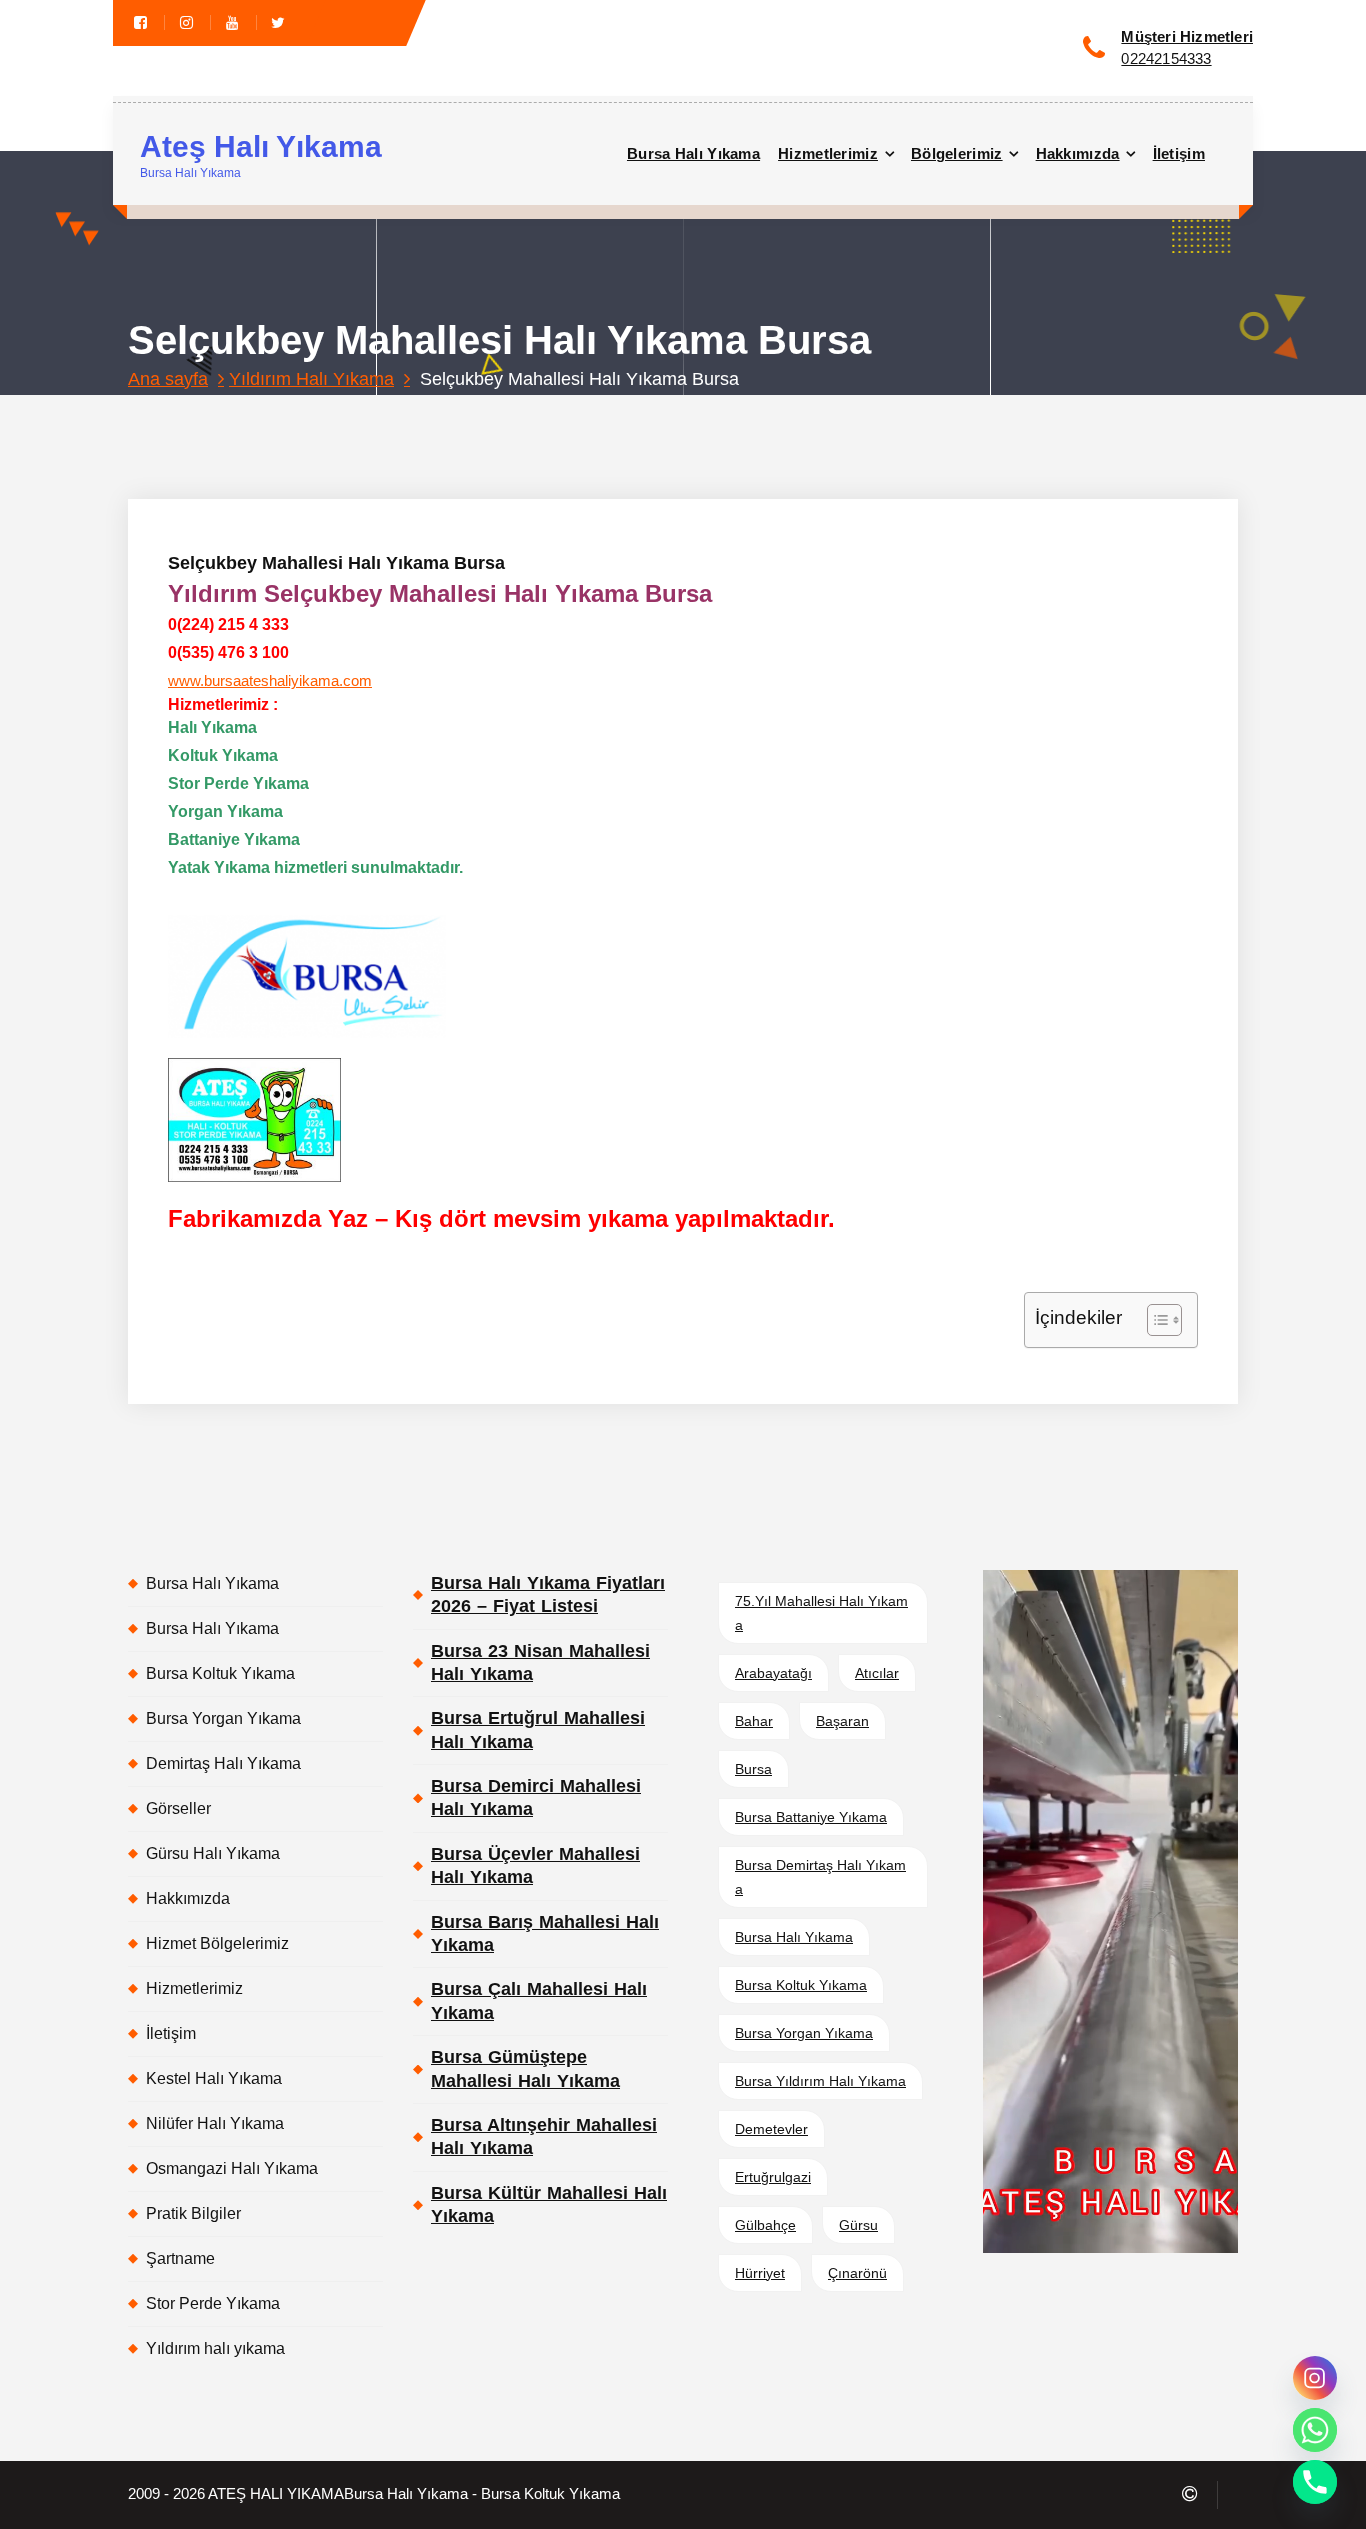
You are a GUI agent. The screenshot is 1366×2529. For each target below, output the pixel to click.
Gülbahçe (765, 2225)
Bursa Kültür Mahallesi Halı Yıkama (549, 2204)
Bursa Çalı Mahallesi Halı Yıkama (539, 2000)
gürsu (858, 2225)
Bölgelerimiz (957, 153)
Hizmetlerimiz (828, 153)
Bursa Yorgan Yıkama (223, 1718)
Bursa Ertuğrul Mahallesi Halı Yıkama (538, 1729)
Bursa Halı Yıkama (693, 153)
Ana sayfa (168, 379)
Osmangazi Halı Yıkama (232, 2168)
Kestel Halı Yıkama (214, 2078)
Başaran (842, 1721)
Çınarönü (857, 2273)
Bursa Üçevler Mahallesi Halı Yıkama (535, 1865)
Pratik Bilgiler (193, 2213)
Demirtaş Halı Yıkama (223, 1763)
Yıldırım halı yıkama (215, 2348)
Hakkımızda (1078, 153)
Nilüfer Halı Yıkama (215, 2123)
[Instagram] (1315, 2378)
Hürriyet (760, 2273)
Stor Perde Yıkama (213, 2303)
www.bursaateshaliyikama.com (270, 681)
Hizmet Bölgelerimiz (217, 1943)
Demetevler (771, 2129)
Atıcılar (877, 1673)
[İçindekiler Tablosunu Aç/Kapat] (1154, 1320)
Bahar (754, 1721)
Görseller (178, 1808)
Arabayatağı (773, 1673)
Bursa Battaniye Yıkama (811, 1817)
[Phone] (1315, 2482)
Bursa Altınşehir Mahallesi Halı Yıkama (544, 2136)
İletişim (1179, 153)
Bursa (753, 1769)
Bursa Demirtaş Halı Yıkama (820, 1877)
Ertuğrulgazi (773, 2177)
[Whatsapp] (1315, 2430)
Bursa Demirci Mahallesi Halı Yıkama (536, 1797)
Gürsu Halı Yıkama (213, 1853)
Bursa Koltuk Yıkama (220, 1673)
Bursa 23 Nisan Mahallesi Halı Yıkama (540, 1662)
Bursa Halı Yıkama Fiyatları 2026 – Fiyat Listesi (548, 1594)
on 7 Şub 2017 (283, 415)
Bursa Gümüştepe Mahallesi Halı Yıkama (525, 2068)
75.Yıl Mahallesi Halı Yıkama (821, 1613)
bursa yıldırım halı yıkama (820, 2081)
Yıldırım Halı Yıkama (311, 379)
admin (385, 415)
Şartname (180, 2258)
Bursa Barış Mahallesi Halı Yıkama (545, 1933)
